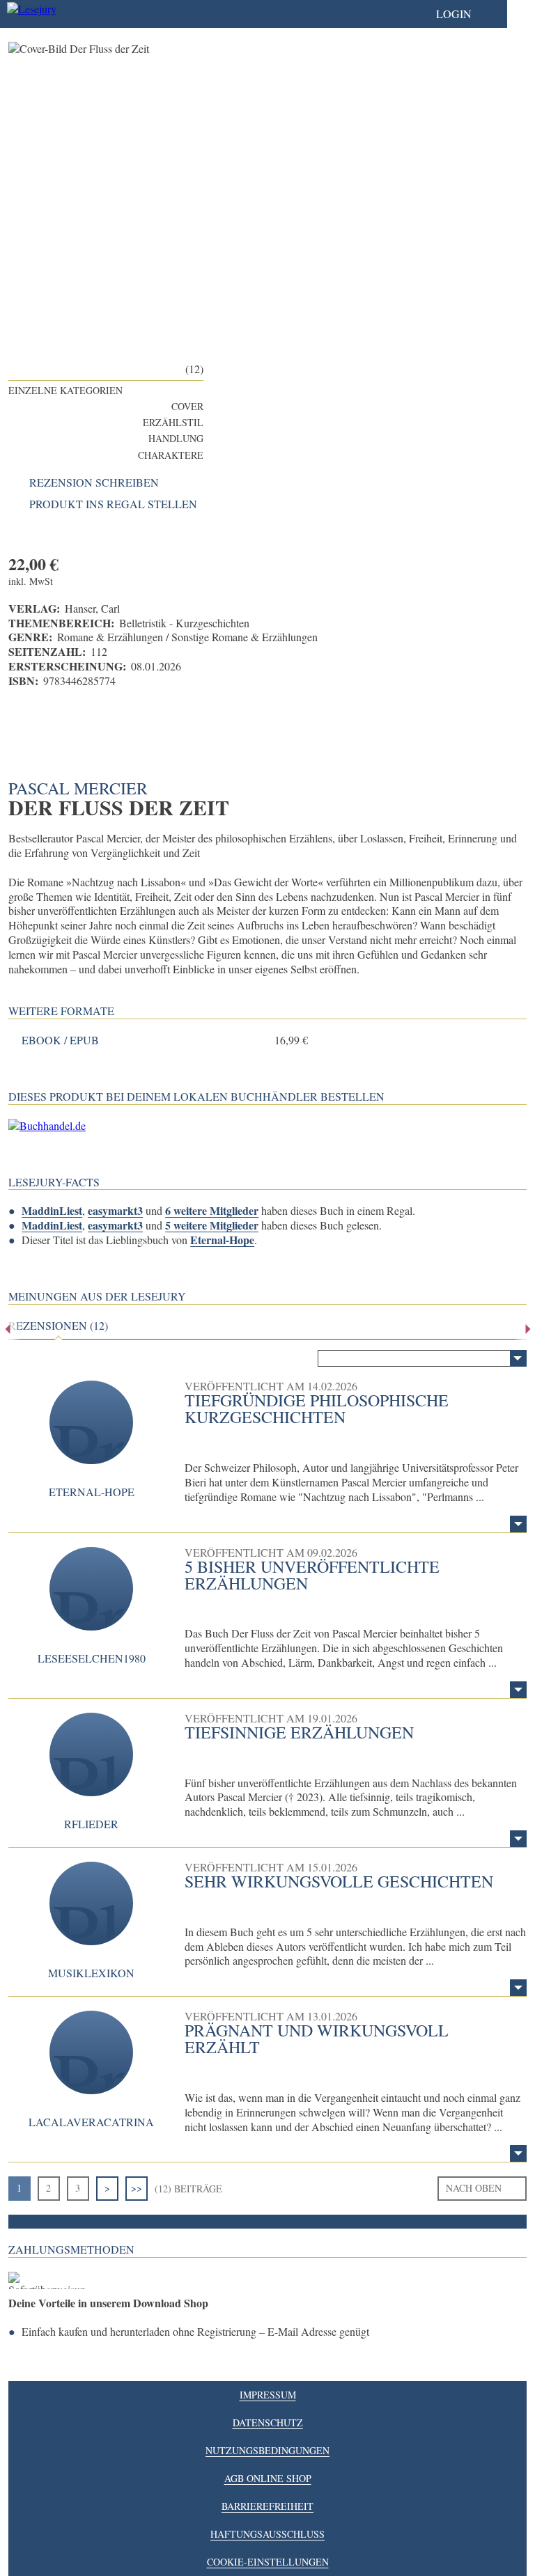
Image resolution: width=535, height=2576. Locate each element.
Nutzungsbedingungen (267, 2450)
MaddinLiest (52, 1210)
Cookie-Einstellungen (268, 2562)
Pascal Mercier (78, 788)
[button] (468, 14)
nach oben (474, 2188)
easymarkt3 (115, 1210)
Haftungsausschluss (267, 2534)
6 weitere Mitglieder (212, 1210)
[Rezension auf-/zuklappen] (518, 1524)
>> (137, 2188)
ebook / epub (60, 1040)
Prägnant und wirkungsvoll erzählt (317, 2039)
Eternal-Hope (222, 1240)
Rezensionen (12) (58, 1326)
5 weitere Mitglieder (212, 1225)
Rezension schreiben (94, 482)
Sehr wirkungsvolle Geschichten (339, 1881)
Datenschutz (268, 2422)
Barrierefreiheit (267, 2506)
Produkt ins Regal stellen (113, 504)
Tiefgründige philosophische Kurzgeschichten (317, 1408)
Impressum (268, 2395)
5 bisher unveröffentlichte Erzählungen (312, 1575)
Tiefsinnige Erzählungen (299, 1732)
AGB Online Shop (268, 2478)
